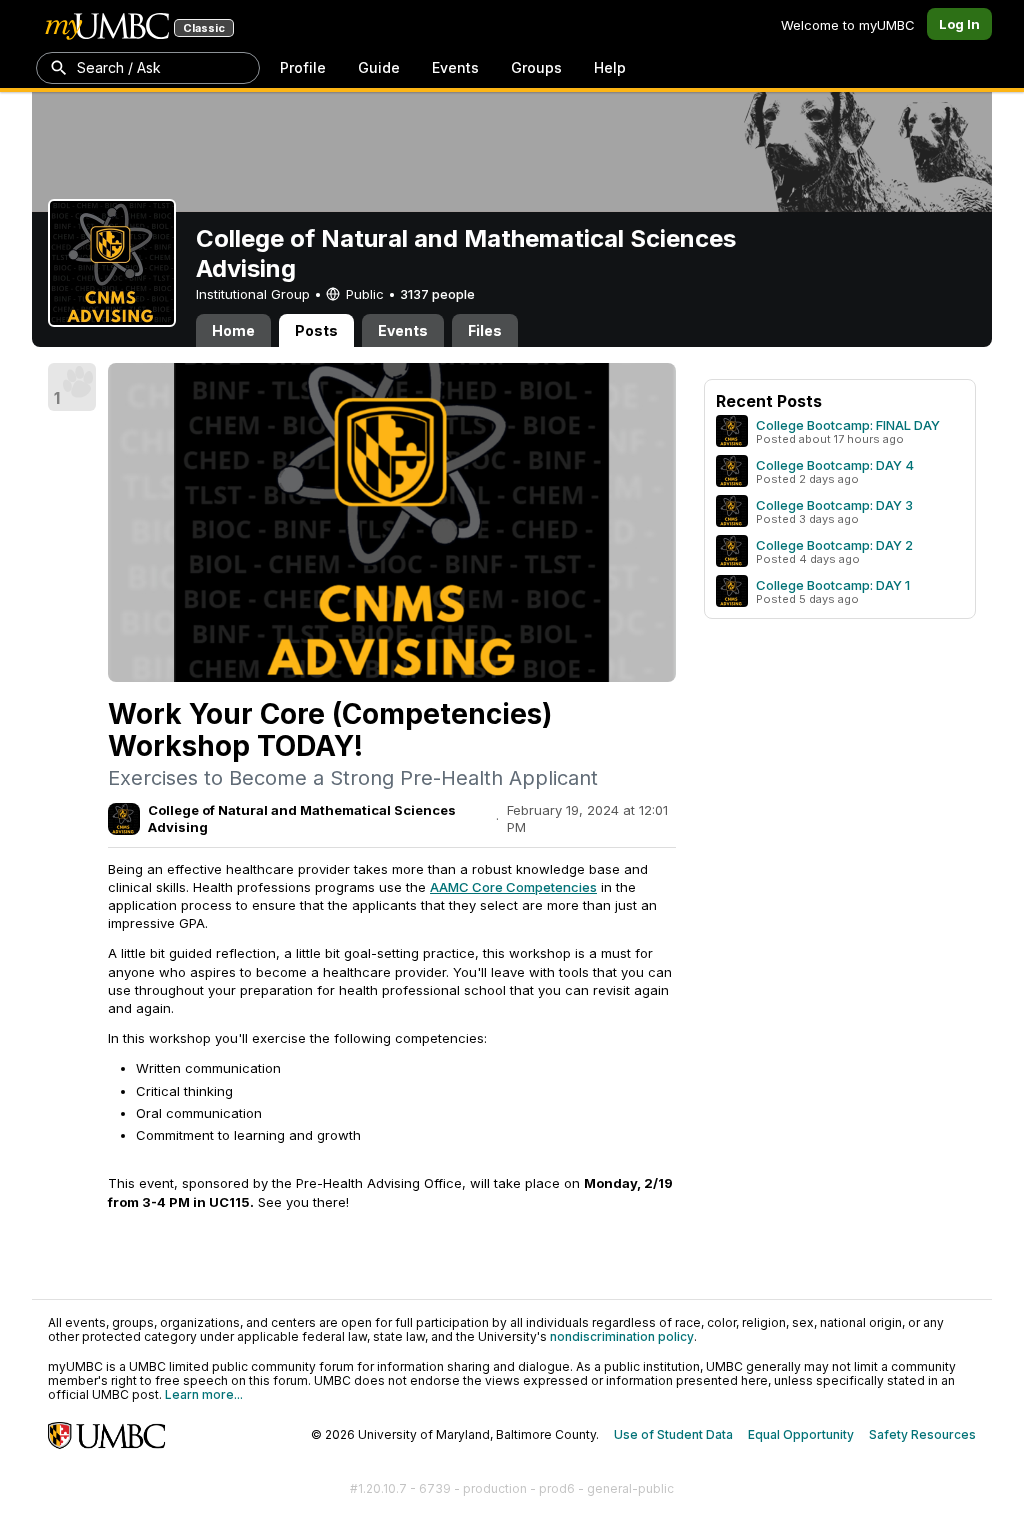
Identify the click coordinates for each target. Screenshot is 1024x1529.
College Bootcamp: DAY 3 (834, 505)
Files (485, 330)
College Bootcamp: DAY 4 (835, 465)
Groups (536, 67)
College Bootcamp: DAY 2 (834, 545)
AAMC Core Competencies (513, 887)
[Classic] (107, 26)
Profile (303, 67)
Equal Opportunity (801, 1434)
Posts (316, 330)
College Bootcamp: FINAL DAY (848, 425)
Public (365, 294)
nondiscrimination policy (622, 1336)
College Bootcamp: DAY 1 (833, 585)
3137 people (437, 294)
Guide (379, 67)
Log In (959, 24)
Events (455, 67)
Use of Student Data (673, 1434)
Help (610, 67)
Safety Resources (922, 1434)
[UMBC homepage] (108, 1436)
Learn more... (204, 1394)
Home (233, 330)
